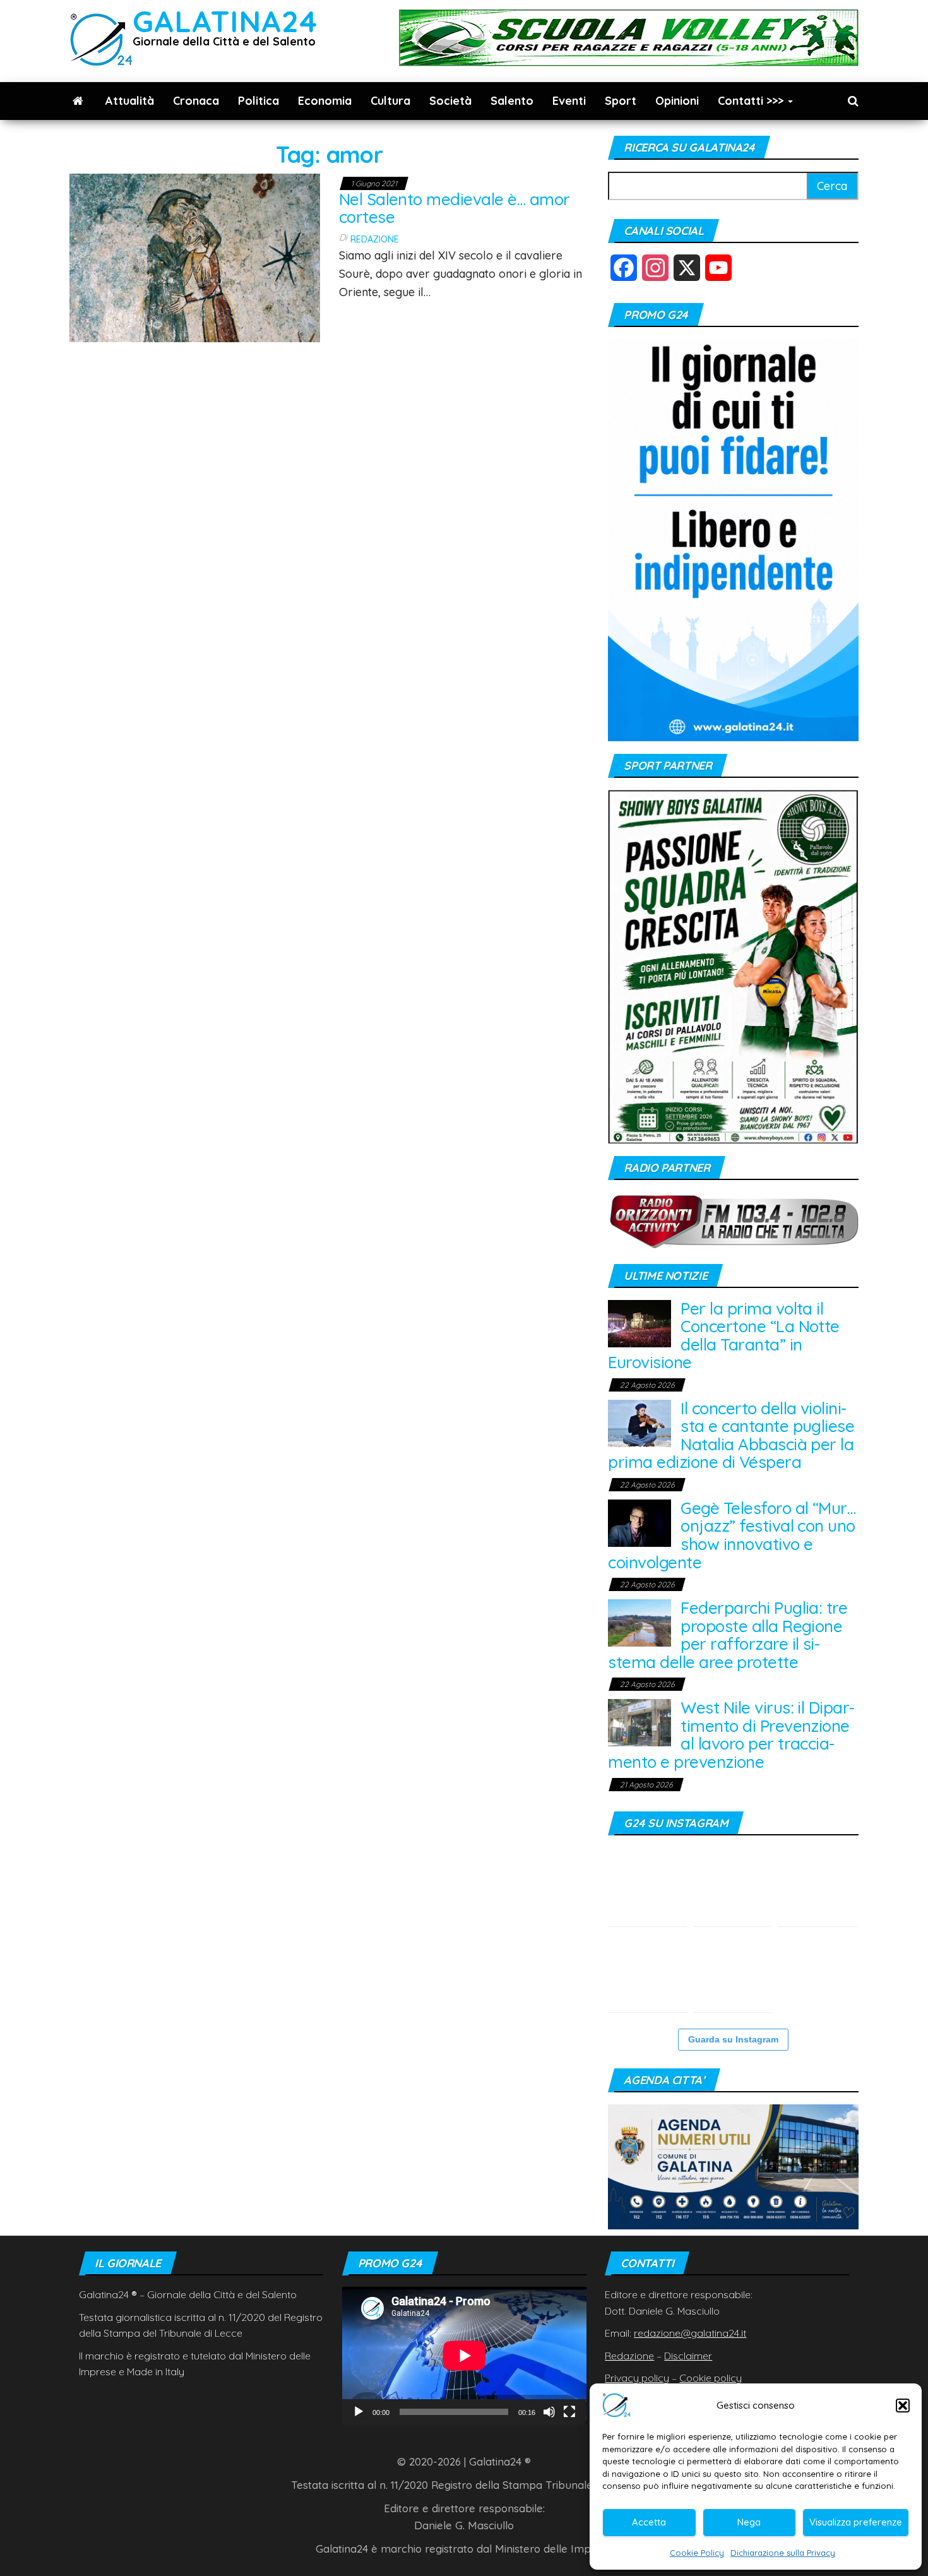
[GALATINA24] (78, 101)
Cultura (390, 101)
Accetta (649, 2522)
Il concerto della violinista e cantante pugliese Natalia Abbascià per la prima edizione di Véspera (731, 1435)
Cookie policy (711, 2378)
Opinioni (677, 101)
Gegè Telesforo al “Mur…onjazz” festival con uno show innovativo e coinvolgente (732, 1535)
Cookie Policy (697, 2553)
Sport (621, 101)
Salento (512, 101)
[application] (464, 2355)
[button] (903, 2406)
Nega (749, 2522)
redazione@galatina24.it (690, 2333)
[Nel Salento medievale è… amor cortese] (195, 257)
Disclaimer (688, 2356)
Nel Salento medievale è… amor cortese (455, 208)
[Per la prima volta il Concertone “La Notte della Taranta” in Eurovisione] (639, 1322)
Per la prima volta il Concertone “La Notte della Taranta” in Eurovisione (724, 1336)
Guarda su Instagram (733, 2039)
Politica (259, 101)
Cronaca (196, 101)
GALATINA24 (225, 21)
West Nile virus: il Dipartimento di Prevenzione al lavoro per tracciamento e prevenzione (731, 1735)
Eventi (569, 101)
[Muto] (549, 2412)
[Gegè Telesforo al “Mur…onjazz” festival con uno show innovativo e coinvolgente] (639, 1522)
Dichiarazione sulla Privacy (783, 2553)
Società (450, 101)
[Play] (359, 2412)
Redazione (375, 239)
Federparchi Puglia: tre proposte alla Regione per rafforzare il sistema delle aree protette (728, 1635)
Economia (325, 101)
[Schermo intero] (569, 2412)
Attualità (130, 101)
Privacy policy (637, 2378)
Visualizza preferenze (856, 2522)
